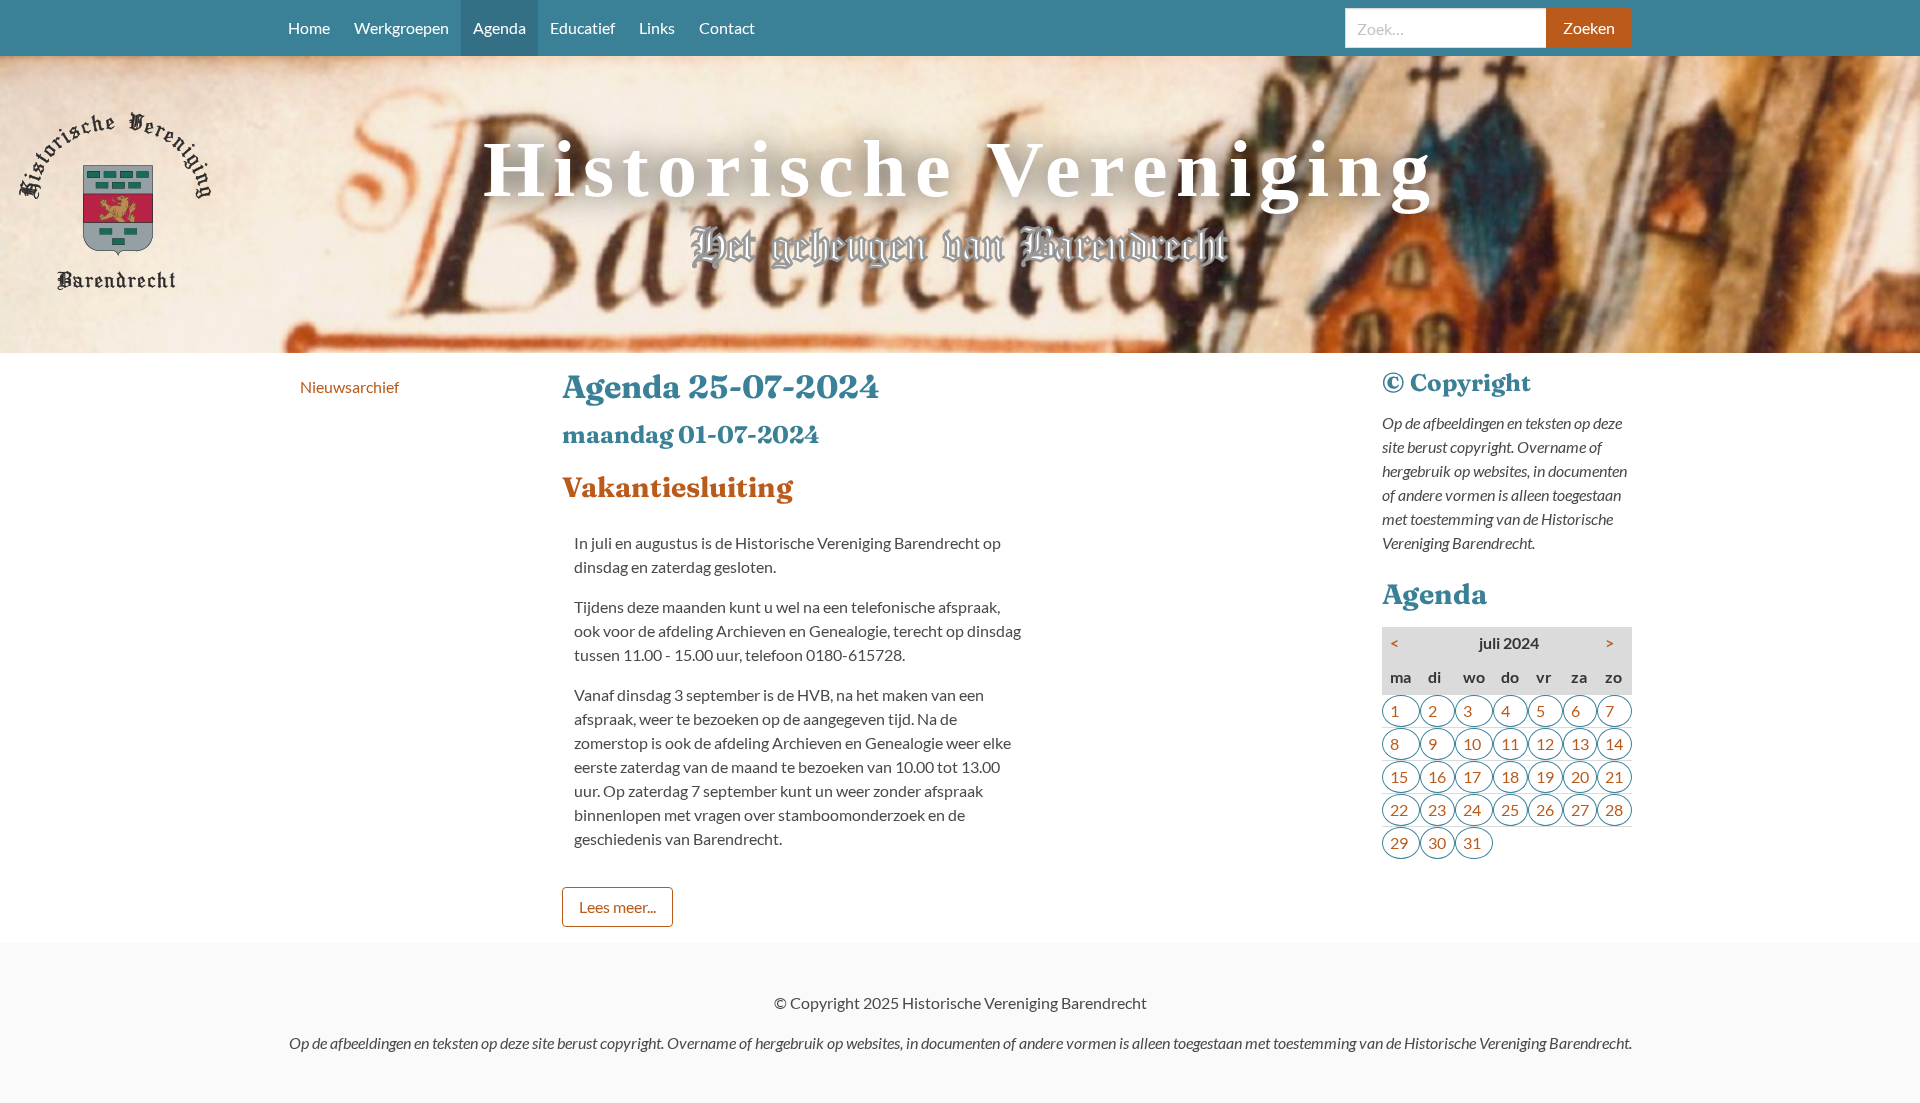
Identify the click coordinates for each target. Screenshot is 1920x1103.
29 (1399, 842)
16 (1437, 776)
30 (1437, 842)
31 (1472, 842)
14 (1614, 743)
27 (1580, 809)
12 (1545, 743)
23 (1437, 809)
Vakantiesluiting (677, 487)
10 (1472, 743)
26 (1545, 809)
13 (1580, 743)
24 (1472, 809)
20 (1580, 776)
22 (1399, 809)
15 (1399, 776)
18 (1510, 776)
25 (1510, 809)
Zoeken (1589, 27)
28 (1614, 809)
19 (1545, 776)
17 (1472, 776)
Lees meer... (617, 906)
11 (1510, 743)
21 (1614, 776)
